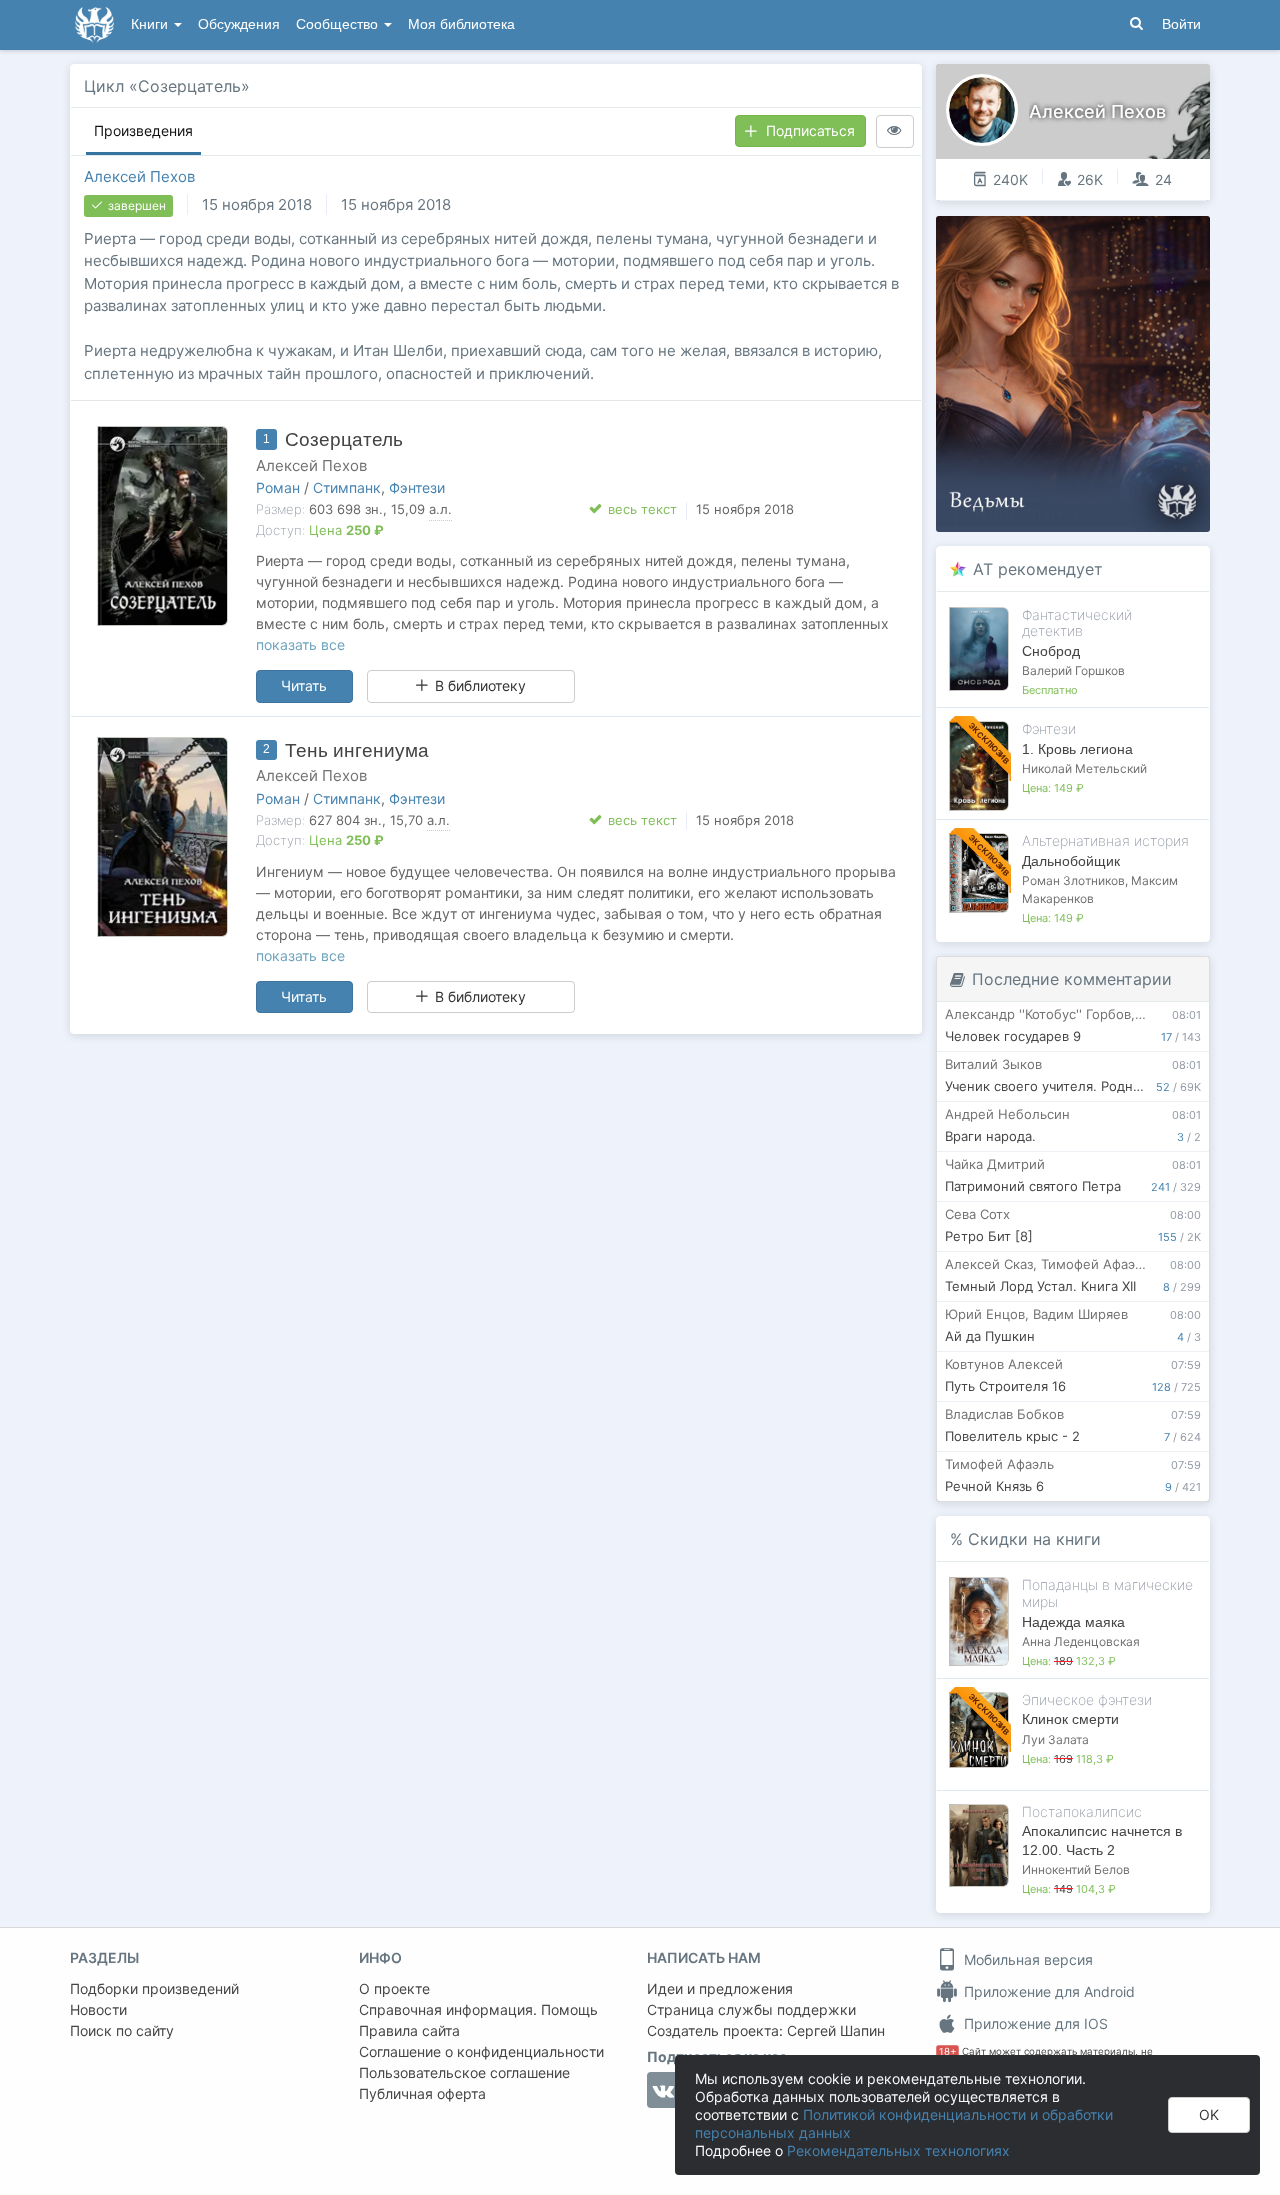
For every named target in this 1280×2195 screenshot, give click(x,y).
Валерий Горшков (1073, 670)
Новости (98, 2009)
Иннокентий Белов (1076, 1869)
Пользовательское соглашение (464, 2072)
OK (1209, 2114)
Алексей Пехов (139, 176)
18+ (947, 2051)
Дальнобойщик (1071, 861)
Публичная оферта (422, 2093)
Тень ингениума (357, 750)
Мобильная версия (1026, 1959)
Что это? (1079, 237)
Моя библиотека (461, 24)
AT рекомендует (1038, 569)
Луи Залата (1055, 1739)
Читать (304, 685)
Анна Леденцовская (1081, 1641)
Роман (278, 487)
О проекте (394, 1988)
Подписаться (810, 130)
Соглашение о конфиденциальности (481, 2051)
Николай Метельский (1084, 768)
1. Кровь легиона (1077, 749)
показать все (300, 644)
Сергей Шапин (836, 2030)
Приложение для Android (1047, 1991)
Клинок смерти (1070, 1719)
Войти (1181, 24)
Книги (151, 24)
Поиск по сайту (122, 2030)
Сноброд (1051, 651)
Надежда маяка (1073, 1622)
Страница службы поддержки (751, 2009)
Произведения (143, 130)
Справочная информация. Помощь (478, 2009)
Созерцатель (344, 439)
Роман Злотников (1073, 880)
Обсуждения (239, 24)
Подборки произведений (154, 1988)
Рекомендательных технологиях (898, 2150)
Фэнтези (417, 487)
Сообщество (339, 24)
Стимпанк (347, 487)
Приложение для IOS (1034, 2023)
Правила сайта (409, 2030)
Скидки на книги (1034, 1539)
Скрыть (1167, 238)
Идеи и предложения (720, 1988)
